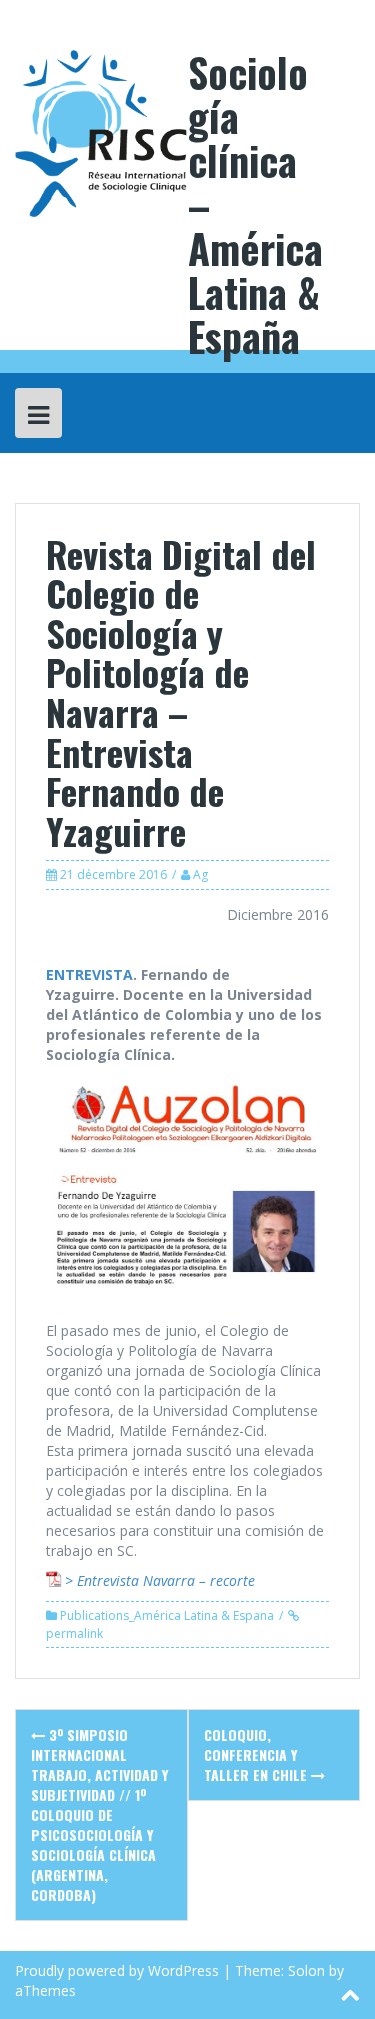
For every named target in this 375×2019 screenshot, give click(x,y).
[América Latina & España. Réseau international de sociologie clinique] (101, 131)
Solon (306, 1970)
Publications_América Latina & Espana (167, 1615)
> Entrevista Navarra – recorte (160, 1580)
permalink (74, 1633)
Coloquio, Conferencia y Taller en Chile (257, 1754)
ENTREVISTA (89, 974)
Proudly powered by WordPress (117, 1970)
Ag (200, 874)
